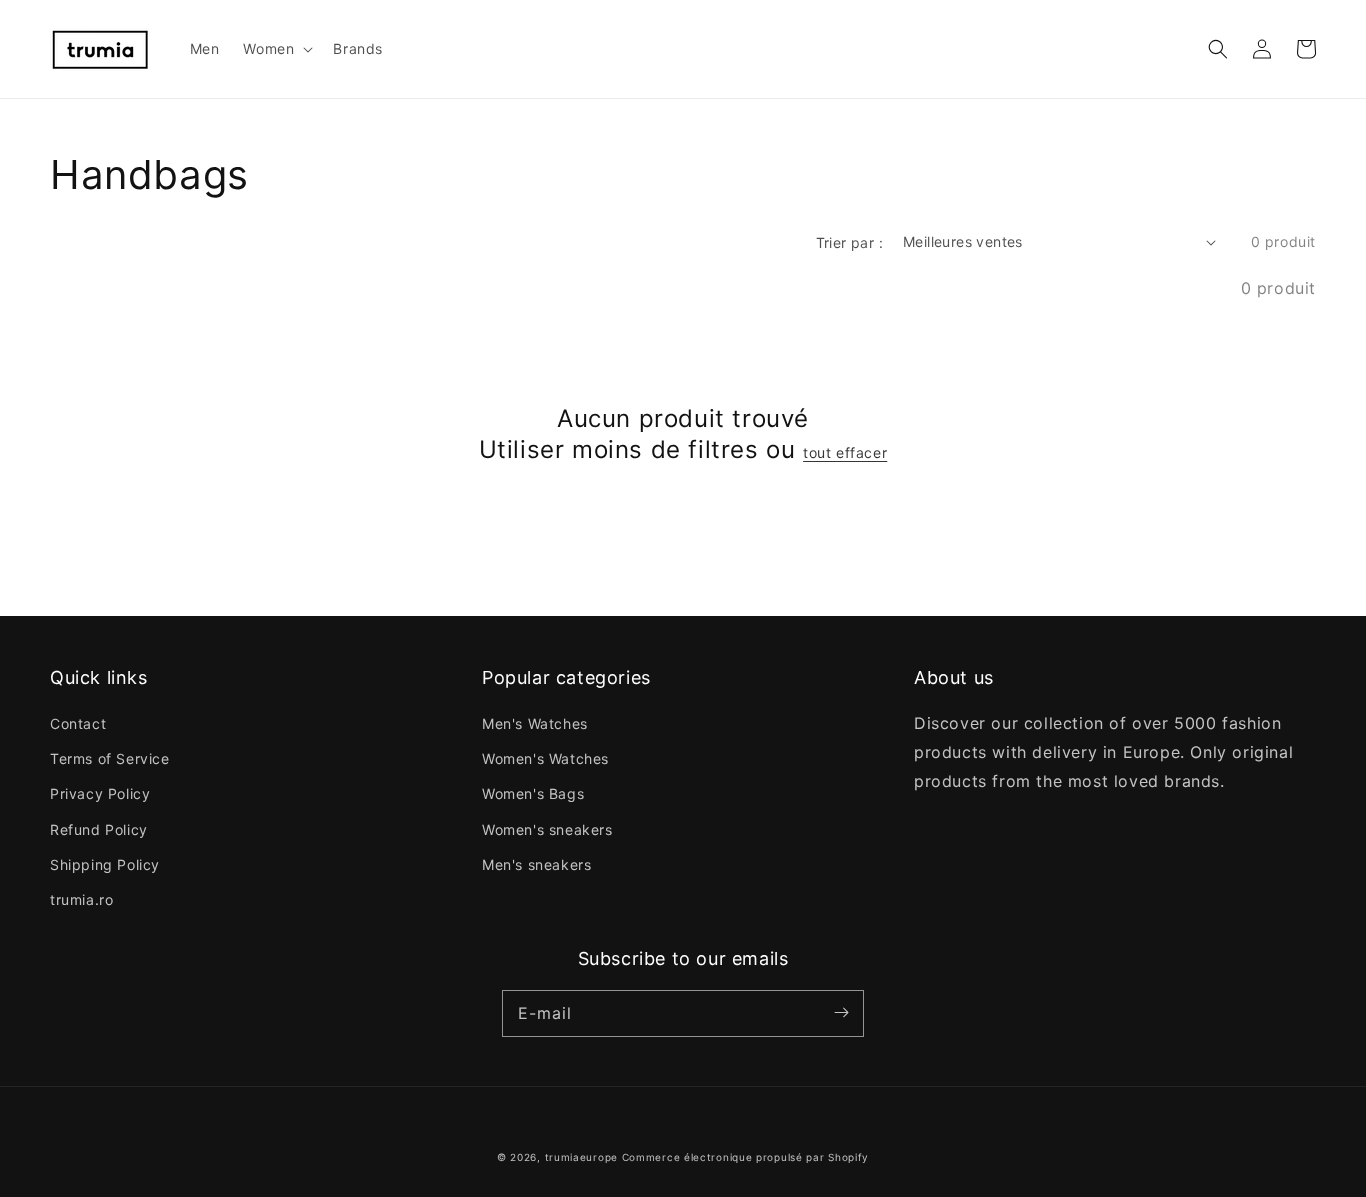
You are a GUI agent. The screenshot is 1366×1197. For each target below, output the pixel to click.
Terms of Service (110, 758)
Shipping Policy (105, 864)
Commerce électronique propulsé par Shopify (745, 1157)
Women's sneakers (547, 829)
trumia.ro (81, 899)
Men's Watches (535, 723)
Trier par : (849, 242)
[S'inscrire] (841, 1013)
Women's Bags (533, 793)
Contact (78, 723)
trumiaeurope (581, 1157)
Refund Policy (99, 829)
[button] (1218, 49)
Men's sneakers (536, 864)
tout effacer (845, 452)
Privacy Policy (100, 793)
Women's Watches (545, 758)
